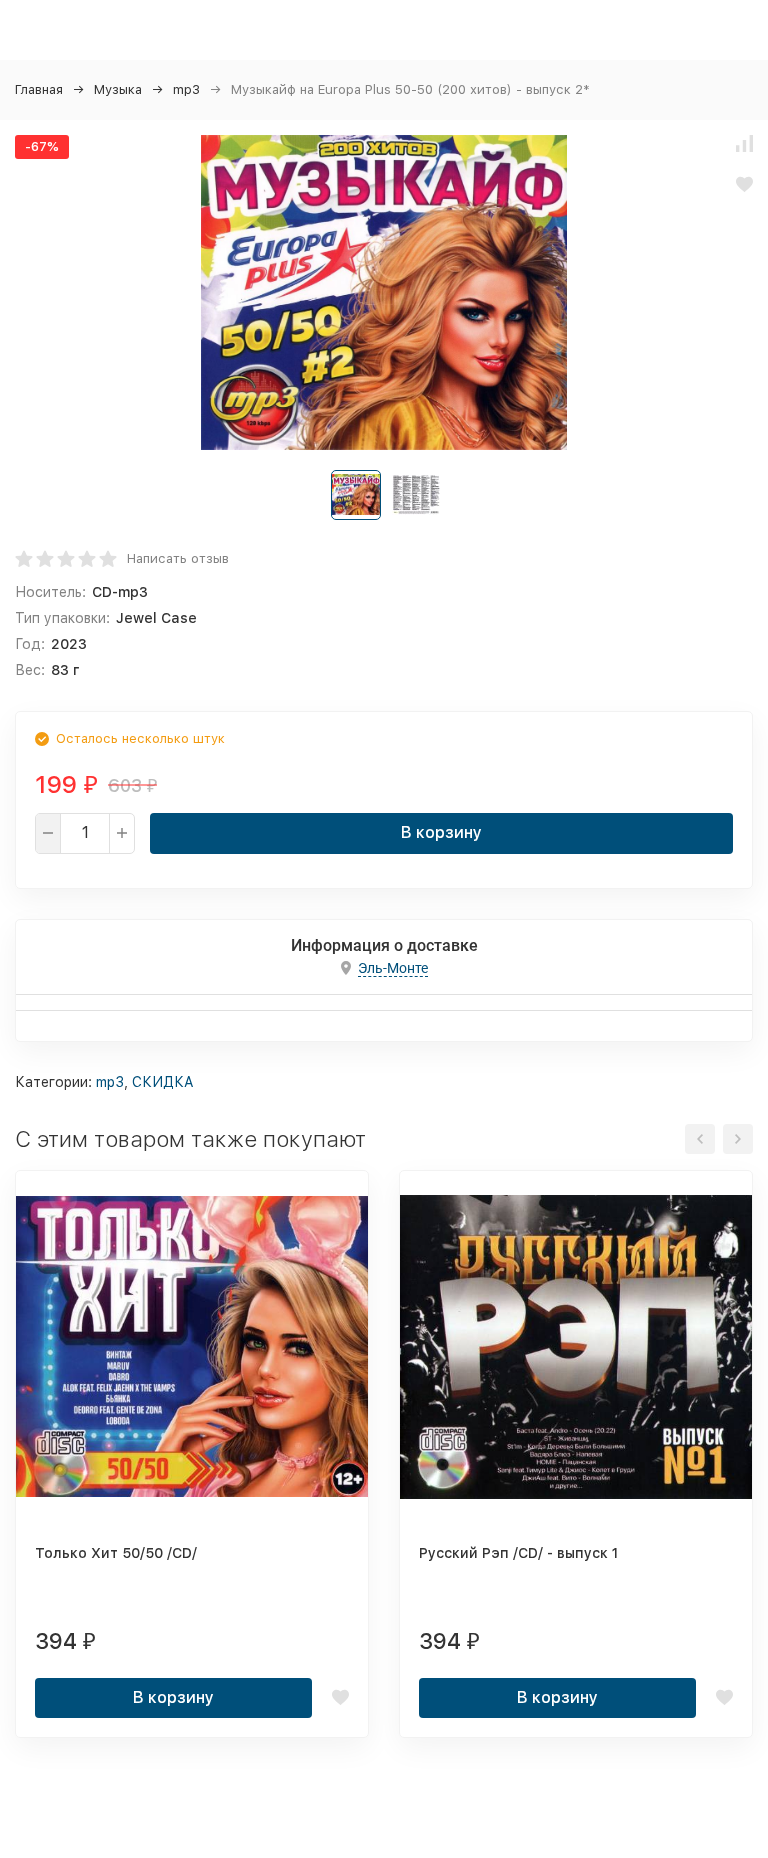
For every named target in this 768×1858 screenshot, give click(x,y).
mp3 (186, 89)
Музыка (118, 89)
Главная (39, 89)
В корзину (441, 832)
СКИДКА (163, 1082)
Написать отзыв (178, 558)
